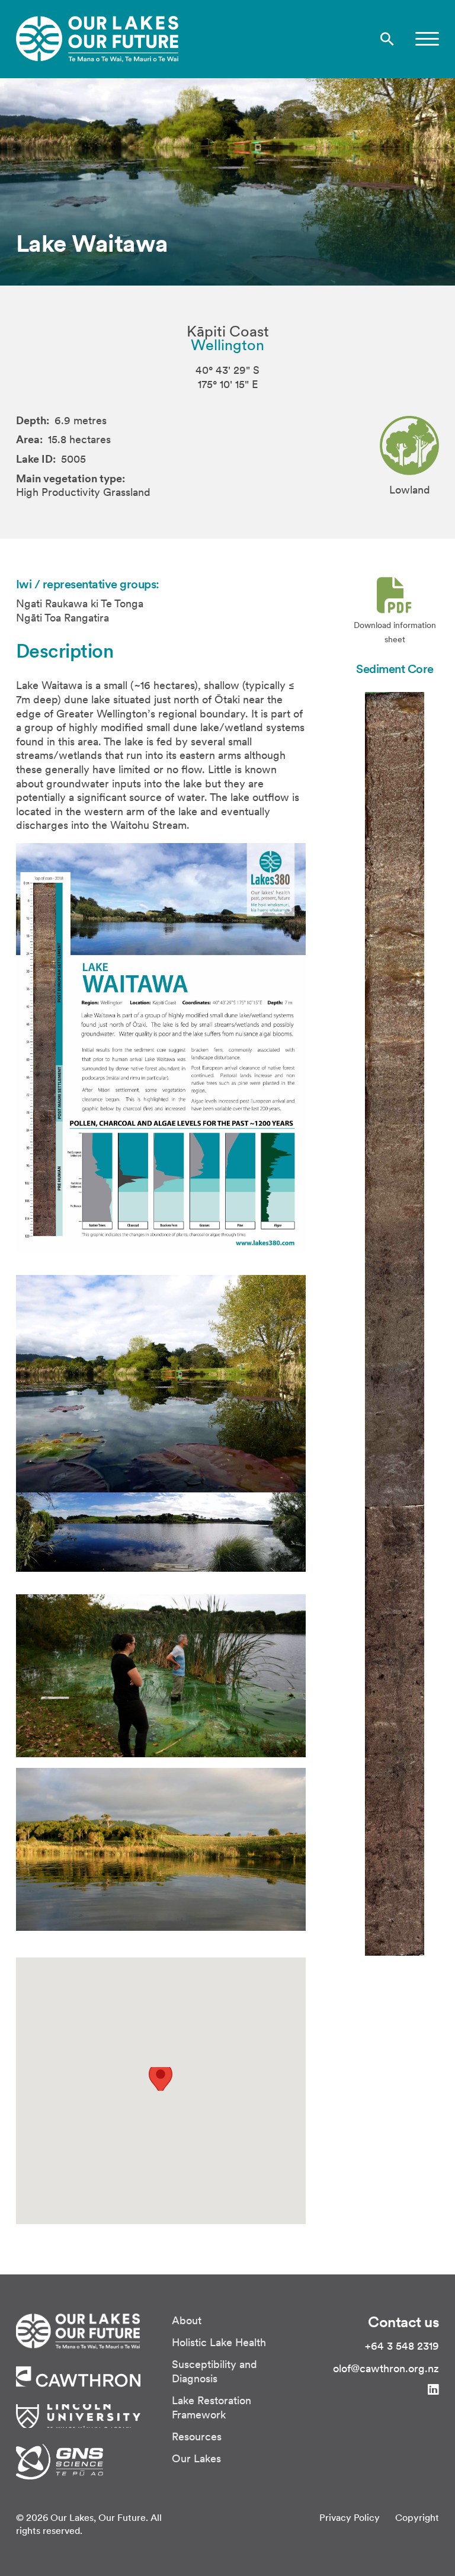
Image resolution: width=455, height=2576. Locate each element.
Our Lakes (196, 2458)
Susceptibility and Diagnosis (214, 2371)
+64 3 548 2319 (402, 2346)
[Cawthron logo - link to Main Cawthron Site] (78, 2330)
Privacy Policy (350, 2517)
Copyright (417, 2517)
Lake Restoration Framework (212, 2407)
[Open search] (387, 39)
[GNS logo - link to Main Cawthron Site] (60, 2460)
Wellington (227, 345)
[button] (427, 39)
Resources (197, 2436)
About (187, 2320)
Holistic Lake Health (219, 2342)
